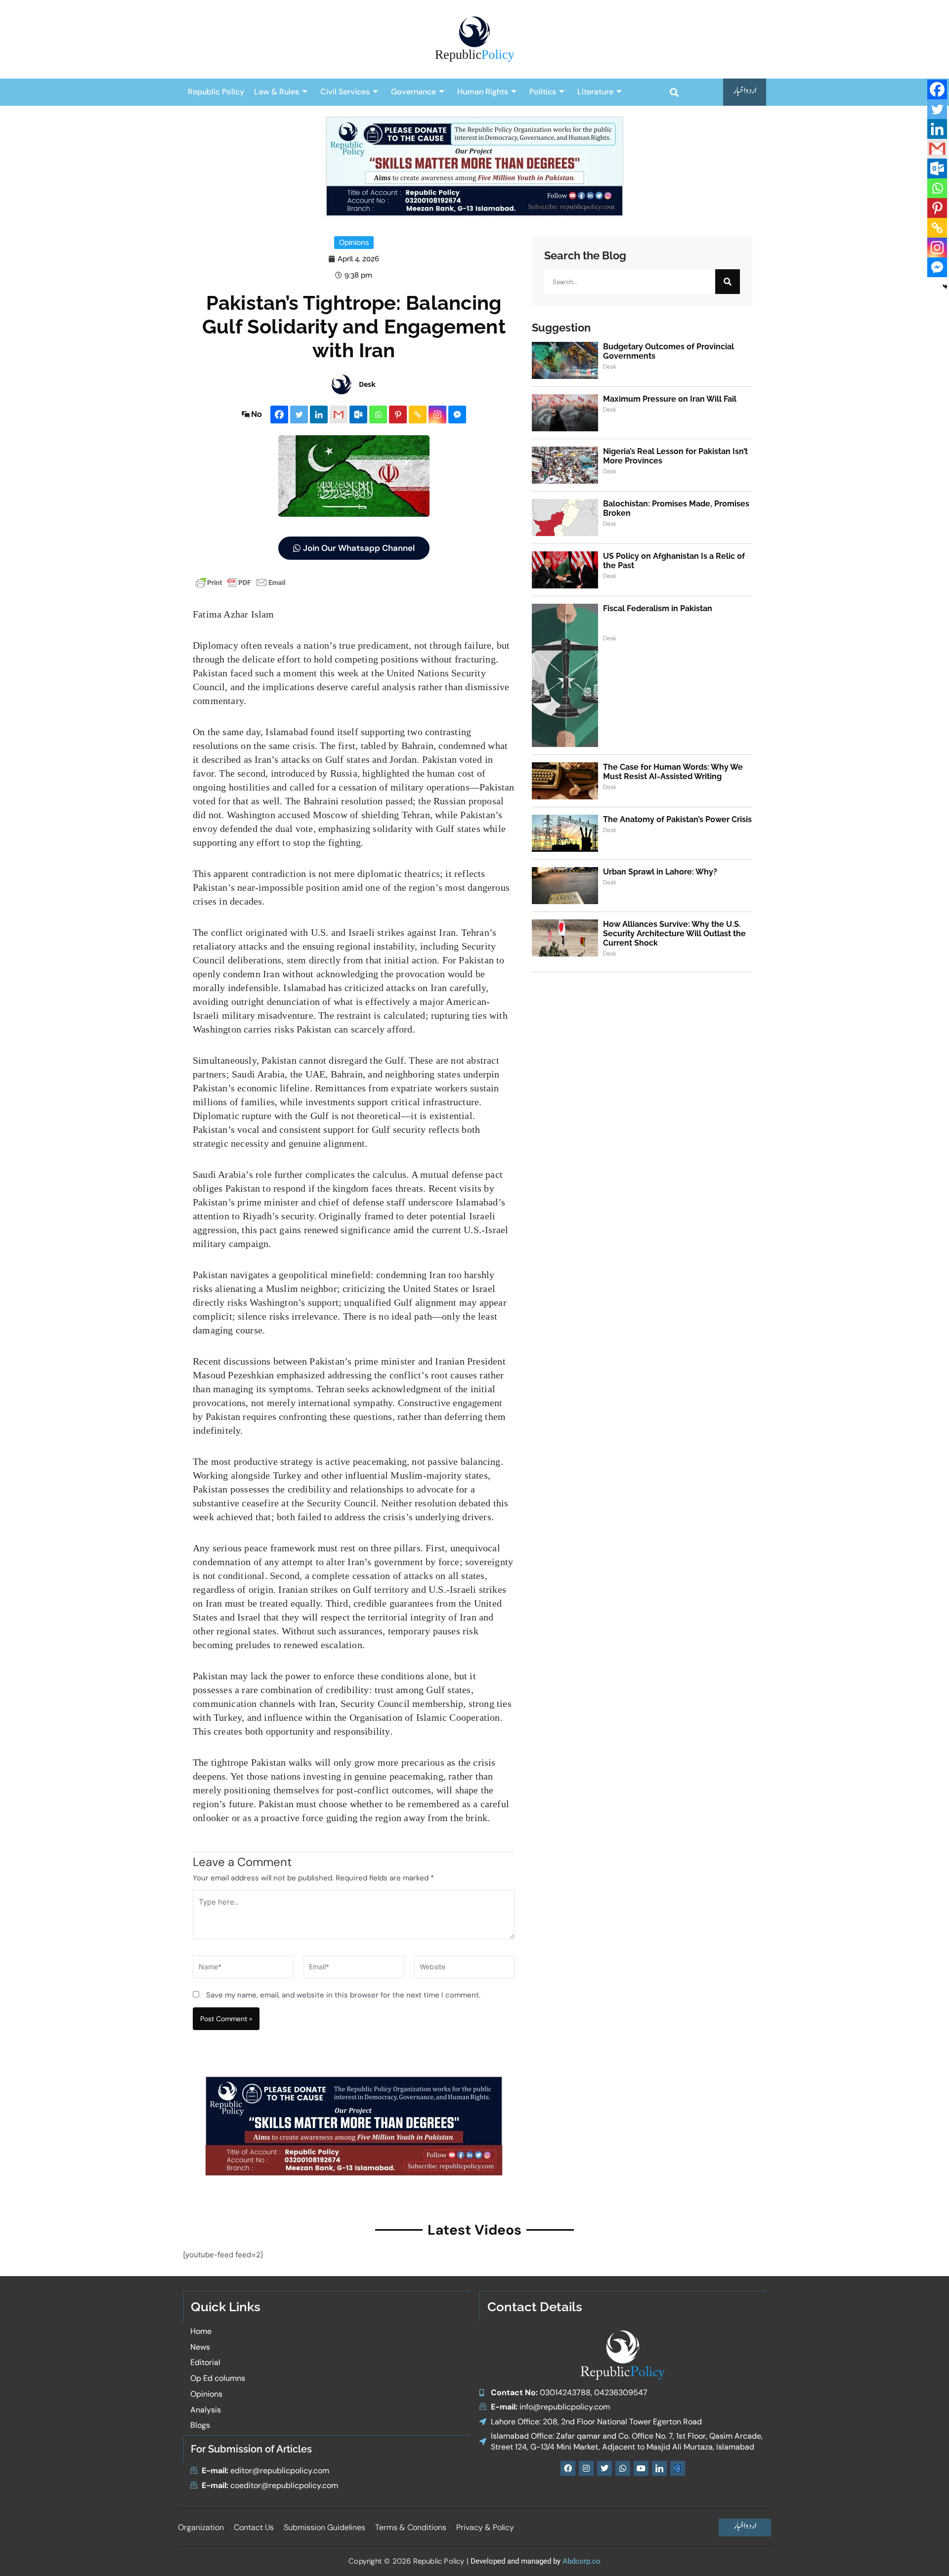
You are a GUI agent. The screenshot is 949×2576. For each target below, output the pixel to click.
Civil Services (345, 92)
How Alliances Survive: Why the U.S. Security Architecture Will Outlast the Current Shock (674, 934)
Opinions (354, 243)
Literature (595, 92)
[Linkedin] (319, 415)
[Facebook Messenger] (457, 415)
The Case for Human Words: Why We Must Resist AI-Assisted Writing (673, 772)
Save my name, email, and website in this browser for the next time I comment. (343, 1995)
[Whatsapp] (378, 415)
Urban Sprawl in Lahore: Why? (660, 872)
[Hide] (945, 287)
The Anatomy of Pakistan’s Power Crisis (677, 819)
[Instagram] (437, 415)
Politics (543, 92)
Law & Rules (277, 92)
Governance (413, 92)
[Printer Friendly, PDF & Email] (241, 582)
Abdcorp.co (582, 2561)
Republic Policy (216, 92)
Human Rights (483, 92)
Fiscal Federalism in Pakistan (658, 608)
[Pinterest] (398, 415)
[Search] (728, 282)
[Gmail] (339, 415)
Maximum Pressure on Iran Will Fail (670, 399)
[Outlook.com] (358, 415)
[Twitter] (299, 415)
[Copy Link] (418, 415)
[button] (674, 92)
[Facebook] (279, 415)
